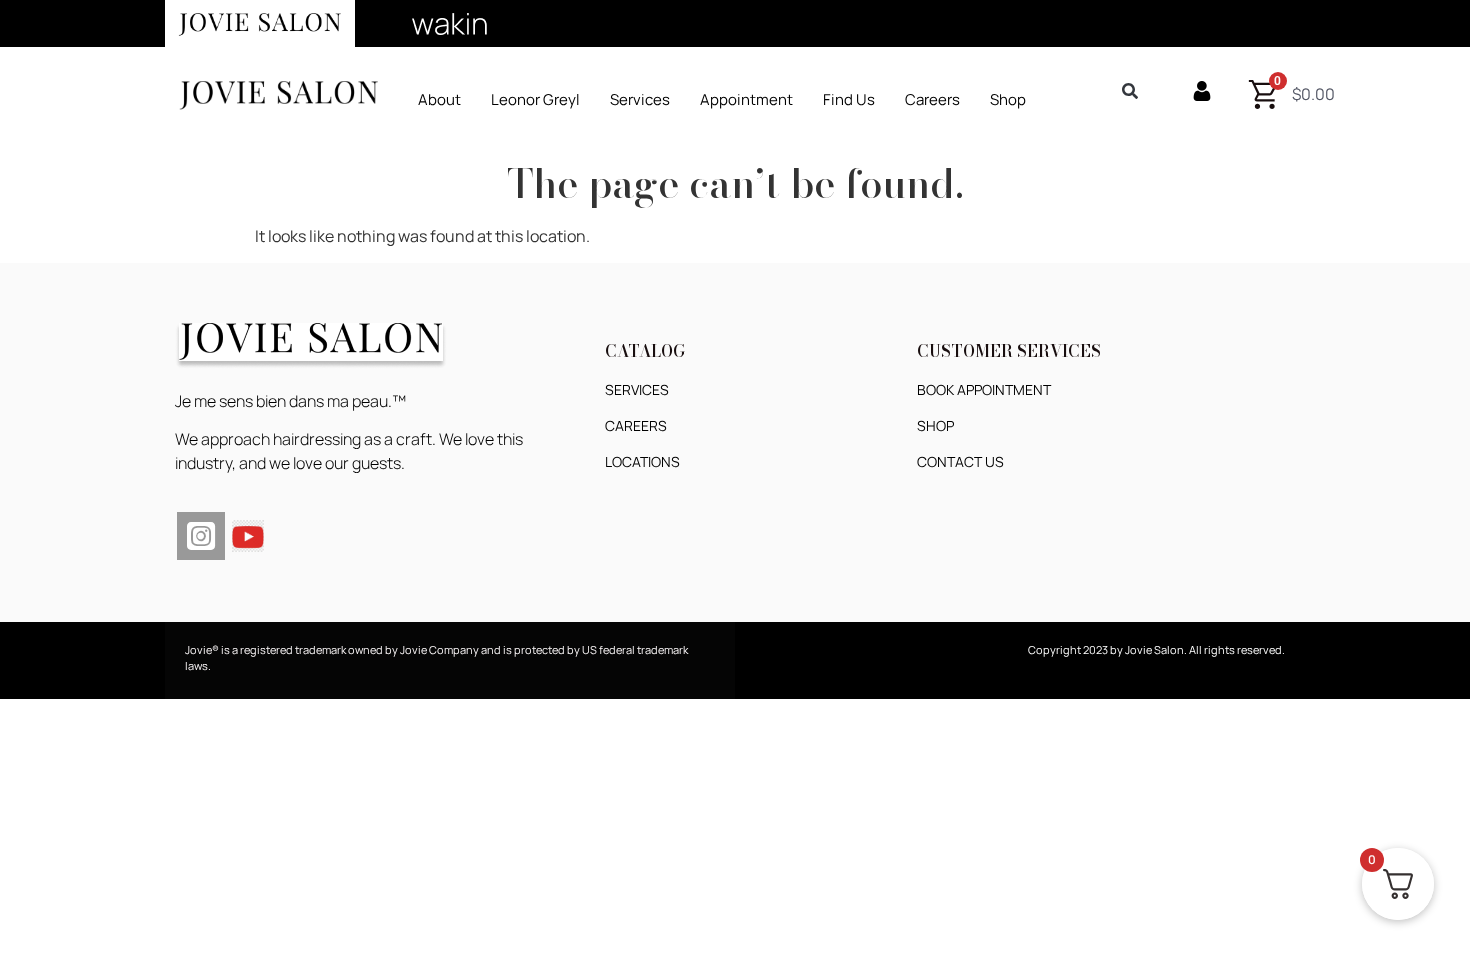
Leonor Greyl (535, 99)
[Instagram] (201, 536)
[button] (640, 99)
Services (640, 99)
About (439, 99)
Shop (1008, 99)
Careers (932, 99)
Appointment (746, 99)
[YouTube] (248, 534)
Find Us (849, 99)
